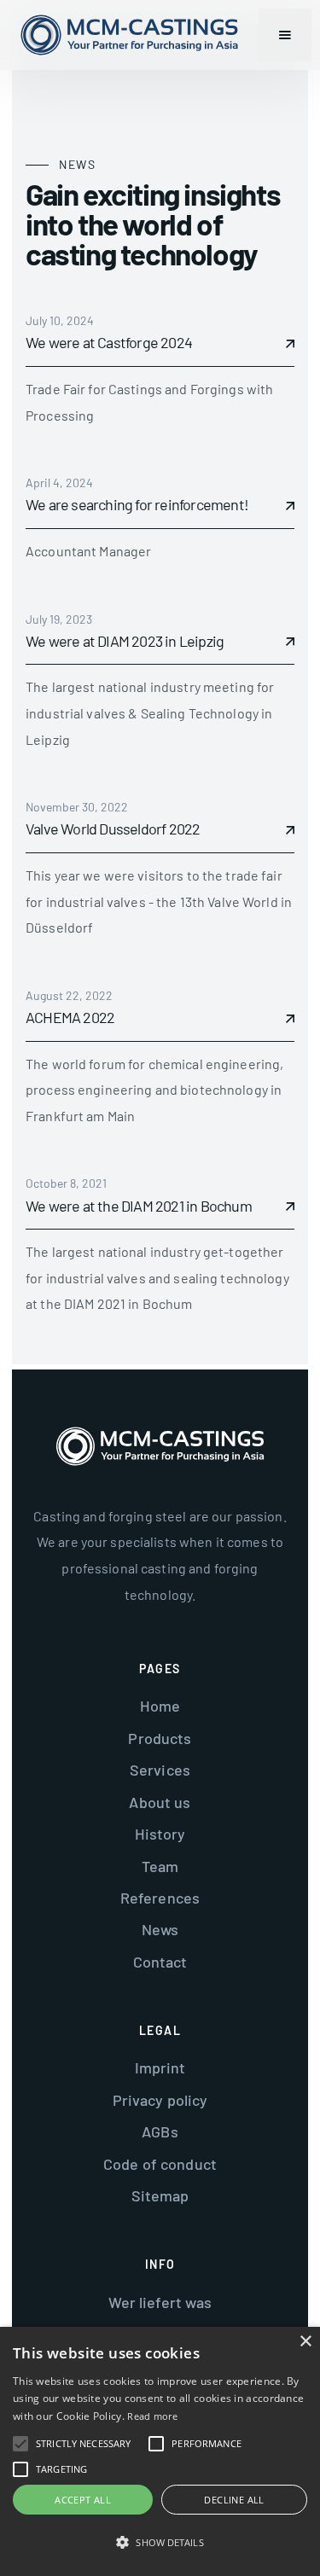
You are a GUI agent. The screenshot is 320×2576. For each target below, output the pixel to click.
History (160, 1834)
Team (160, 1866)
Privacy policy (160, 2100)
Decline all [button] (234, 2500)
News (160, 1929)
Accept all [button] (83, 2500)
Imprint (160, 2067)
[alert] (160, 2451)
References (160, 1898)
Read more (152, 2416)
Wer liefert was (160, 2302)
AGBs (160, 2131)
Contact (160, 1962)
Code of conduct (160, 2164)
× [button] (305, 2342)
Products (160, 1738)
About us (160, 1802)
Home (160, 1706)
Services (160, 1770)
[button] (285, 35)
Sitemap (160, 2195)
